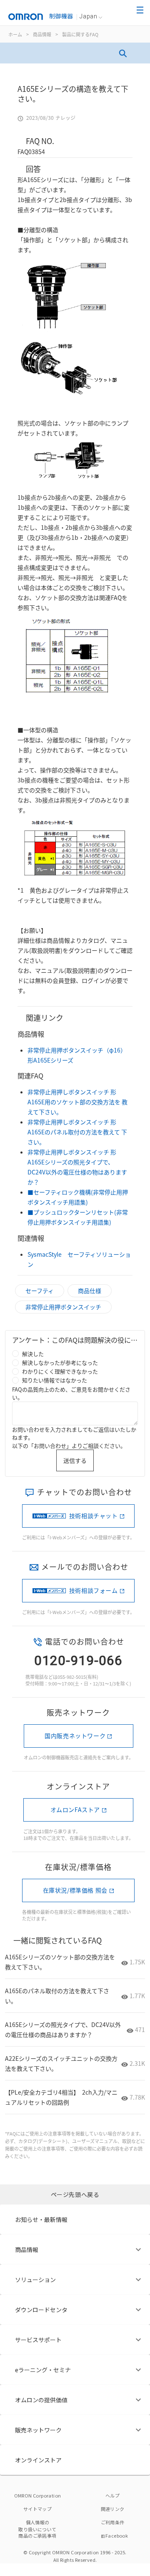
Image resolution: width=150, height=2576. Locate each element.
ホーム (15, 34)
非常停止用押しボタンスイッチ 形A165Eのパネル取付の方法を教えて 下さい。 (77, 1132)
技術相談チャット (94, 1516)
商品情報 (42, 34)
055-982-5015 (72, 1677)
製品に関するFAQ (80, 34)
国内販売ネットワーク (75, 1736)
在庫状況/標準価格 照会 (75, 1890)
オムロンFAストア (75, 1809)
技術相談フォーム (94, 1590)
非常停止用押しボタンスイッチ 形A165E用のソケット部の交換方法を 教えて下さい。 (77, 1102)
